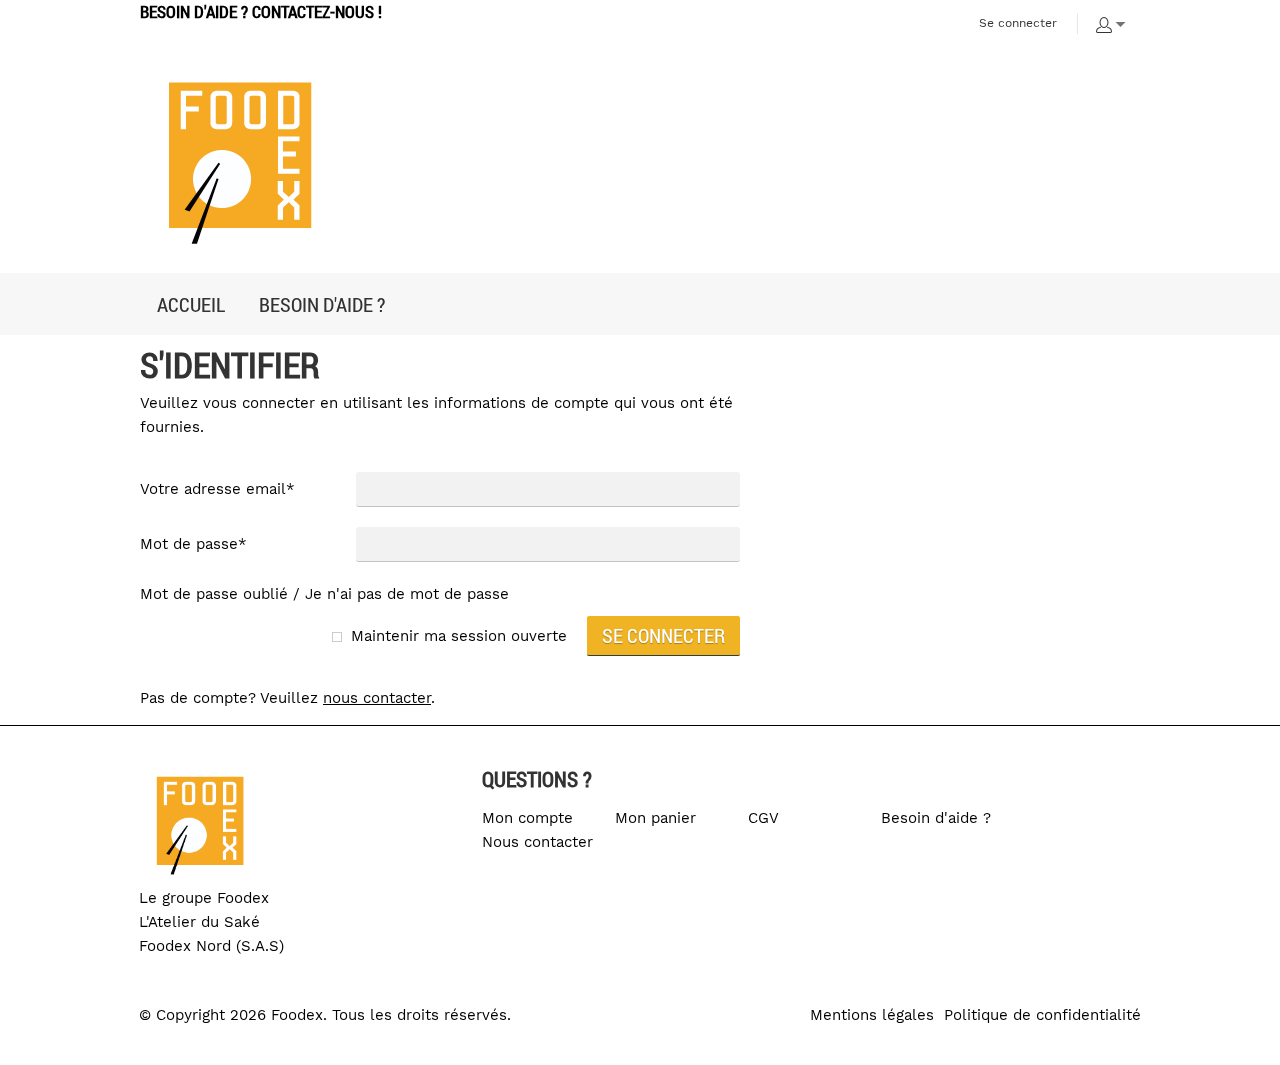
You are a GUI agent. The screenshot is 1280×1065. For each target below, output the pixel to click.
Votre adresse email (217, 489)
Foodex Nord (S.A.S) (211, 946)
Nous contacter (537, 842)
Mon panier (655, 818)
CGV (763, 818)
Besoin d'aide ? (936, 818)
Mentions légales (872, 1015)
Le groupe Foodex (204, 898)
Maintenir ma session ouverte (459, 636)
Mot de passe (193, 544)
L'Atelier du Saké (199, 922)
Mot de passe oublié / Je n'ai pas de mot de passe (324, 594)
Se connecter (1018, 23)
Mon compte (527, 818)
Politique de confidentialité (1042, 1015)
